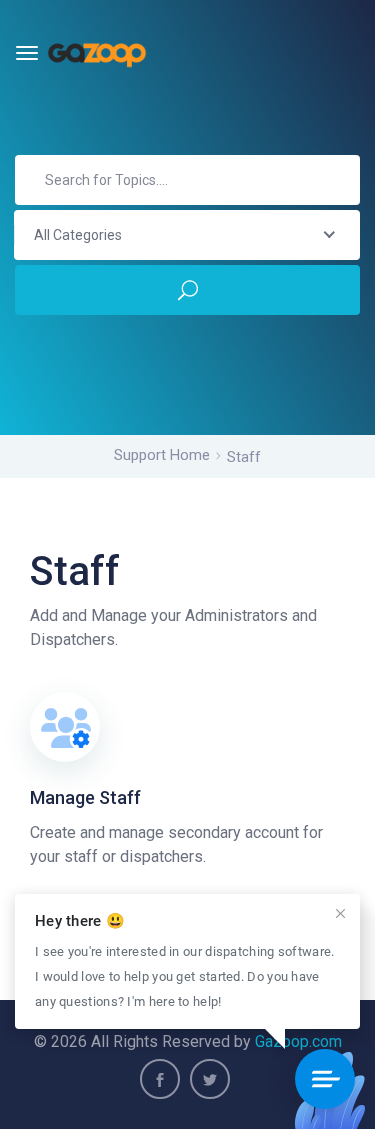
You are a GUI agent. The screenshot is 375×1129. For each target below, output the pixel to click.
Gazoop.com (298, 1041)
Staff (244, 457)
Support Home (162, 455)
